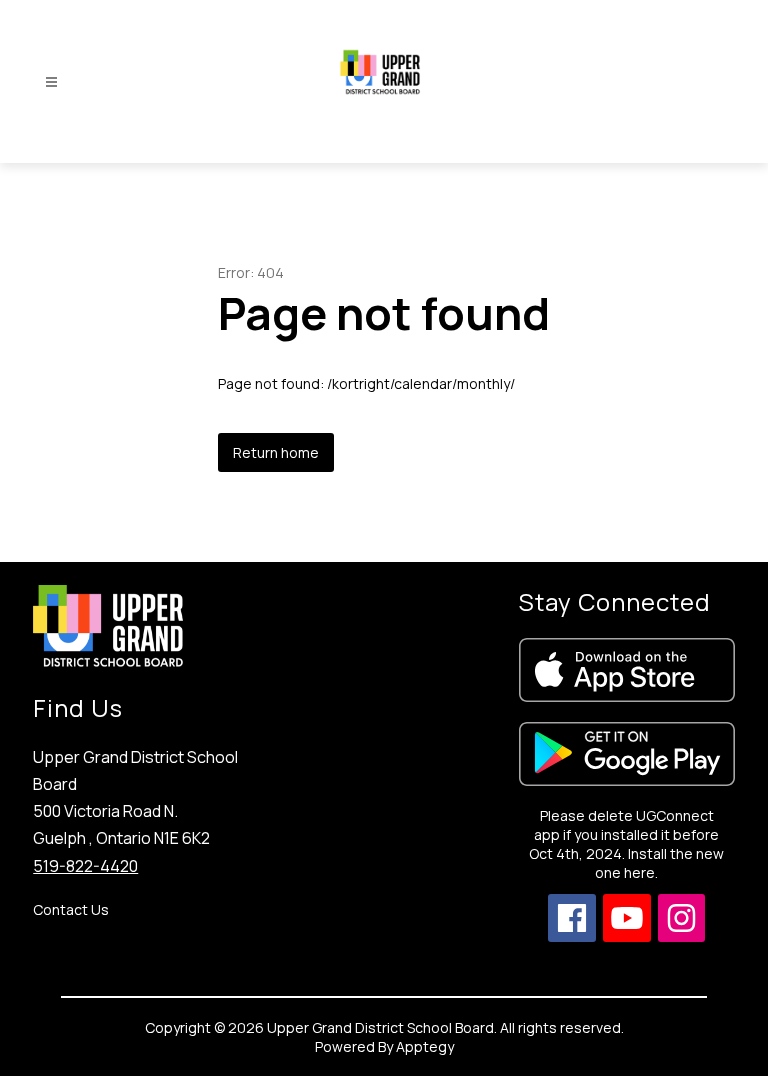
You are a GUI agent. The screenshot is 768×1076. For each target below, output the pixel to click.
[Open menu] (51, 82)
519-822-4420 (85, 866)
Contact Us (71, 909)
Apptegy (425, 1046)
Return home (276, 452)
